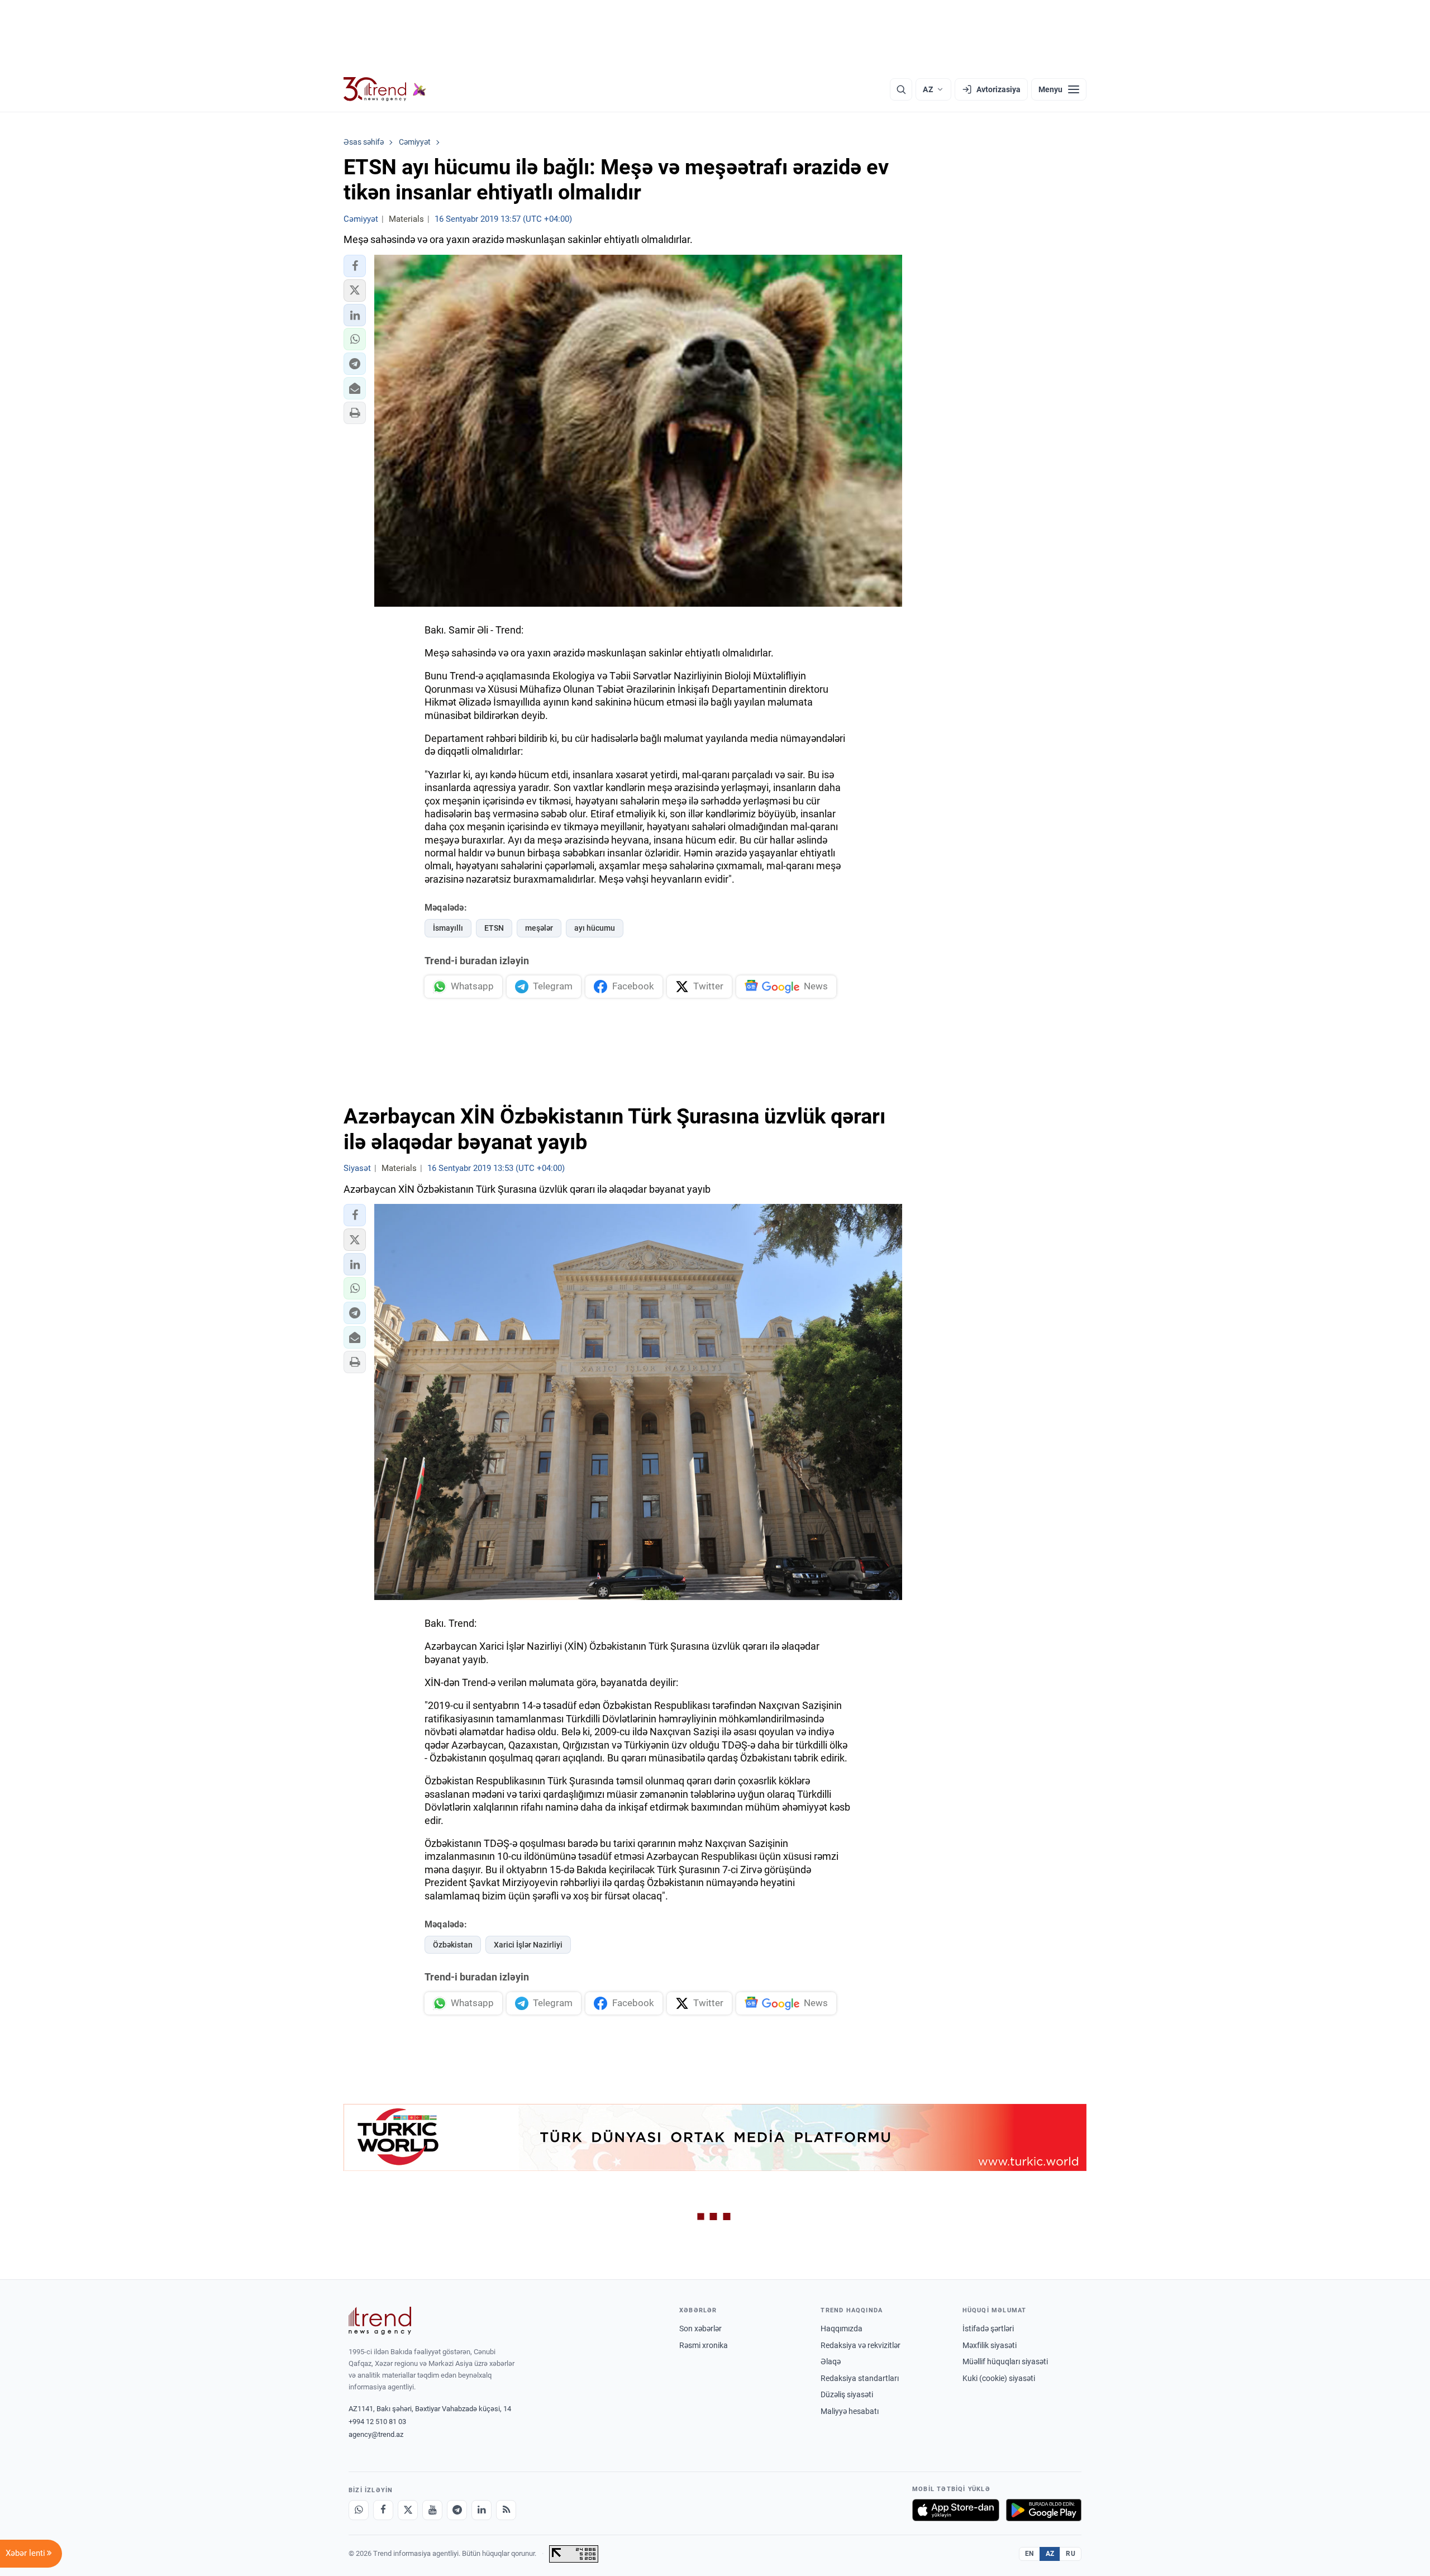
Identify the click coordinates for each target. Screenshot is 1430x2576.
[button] (355, 266)
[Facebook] (383, 2510)
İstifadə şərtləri (988, 2329)
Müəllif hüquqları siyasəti (1005, 2361)
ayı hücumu (595, 928)
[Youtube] (432, 2510)
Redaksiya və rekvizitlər (861, 2345)
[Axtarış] (901, 89)
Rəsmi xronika (704, 2345)
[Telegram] (457, 2510)
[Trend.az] (385, 89)
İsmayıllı (448, 928)
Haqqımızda (842, 2329)
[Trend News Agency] (380, 2321)
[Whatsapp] (359, 2510)
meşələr (539, 928)
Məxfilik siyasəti (990, 2345)
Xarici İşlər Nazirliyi (528, 1945)
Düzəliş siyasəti (847, 2394)
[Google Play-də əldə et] (1044, 2510)
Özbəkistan (453, 1945)
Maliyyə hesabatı (850, 2411)
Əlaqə (831, 2361)
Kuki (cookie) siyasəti (999, 2378)
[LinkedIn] (482, 2510)
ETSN (494, 928)
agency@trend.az (376, 2434)
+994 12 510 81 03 (377, 2422)
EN (1029, 2554)
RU (1071, 2554)
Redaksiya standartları (860, 2378)
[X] (408, 2510)
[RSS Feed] (506, 2510)
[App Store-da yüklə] (956, 2510)
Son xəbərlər (700, 2329)
